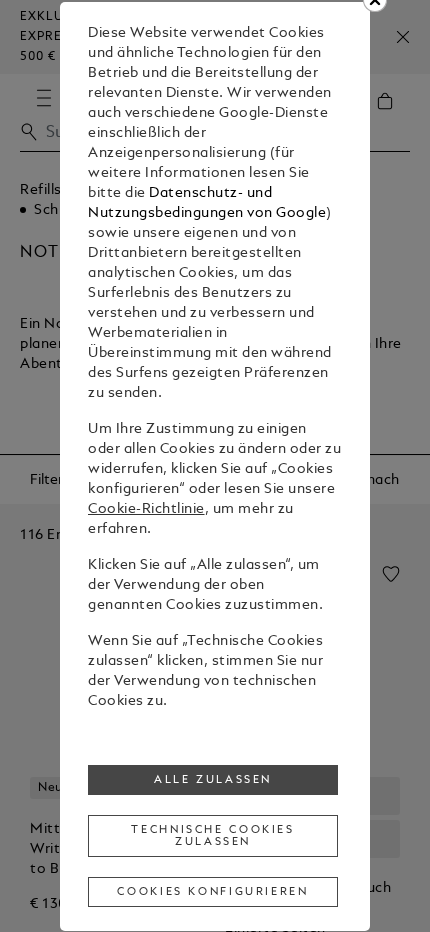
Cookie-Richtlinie (146, 509)
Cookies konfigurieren (212, 892)
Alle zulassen (213, 780)
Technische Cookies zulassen (212, 836)
